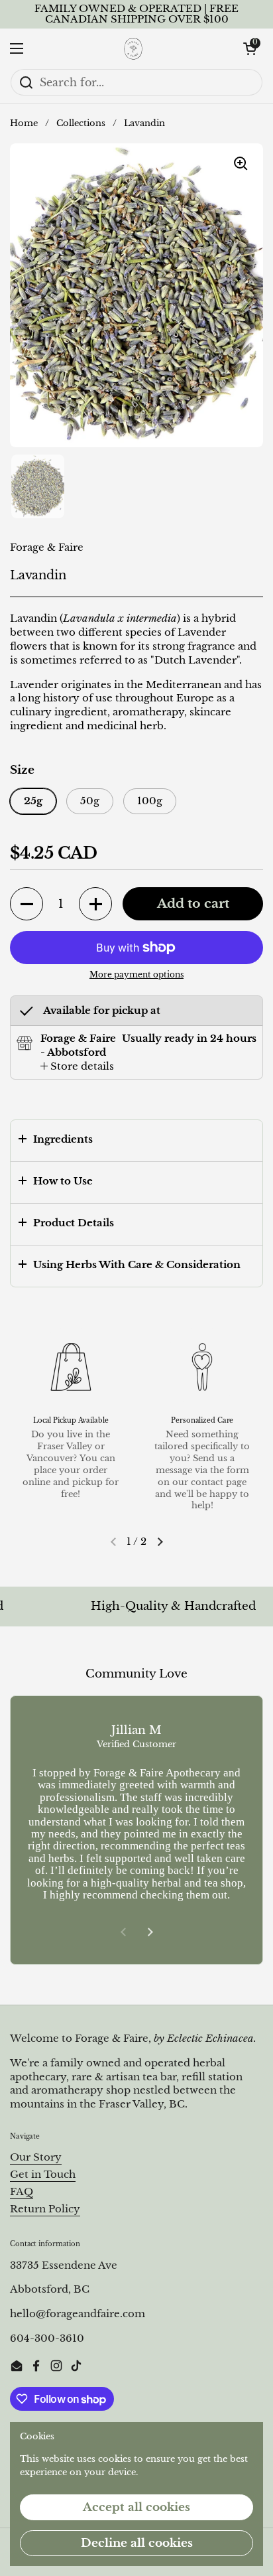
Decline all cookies (137, 2543)
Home (24, 123)
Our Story (36, 2157)
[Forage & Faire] (133, 48)
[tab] (77, 1067)
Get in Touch (43, 2175)
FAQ (22, 2192)
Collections (81, 123)
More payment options (136, 974)
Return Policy (45, 2209)
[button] (250, 48)
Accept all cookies (136, 2507)
